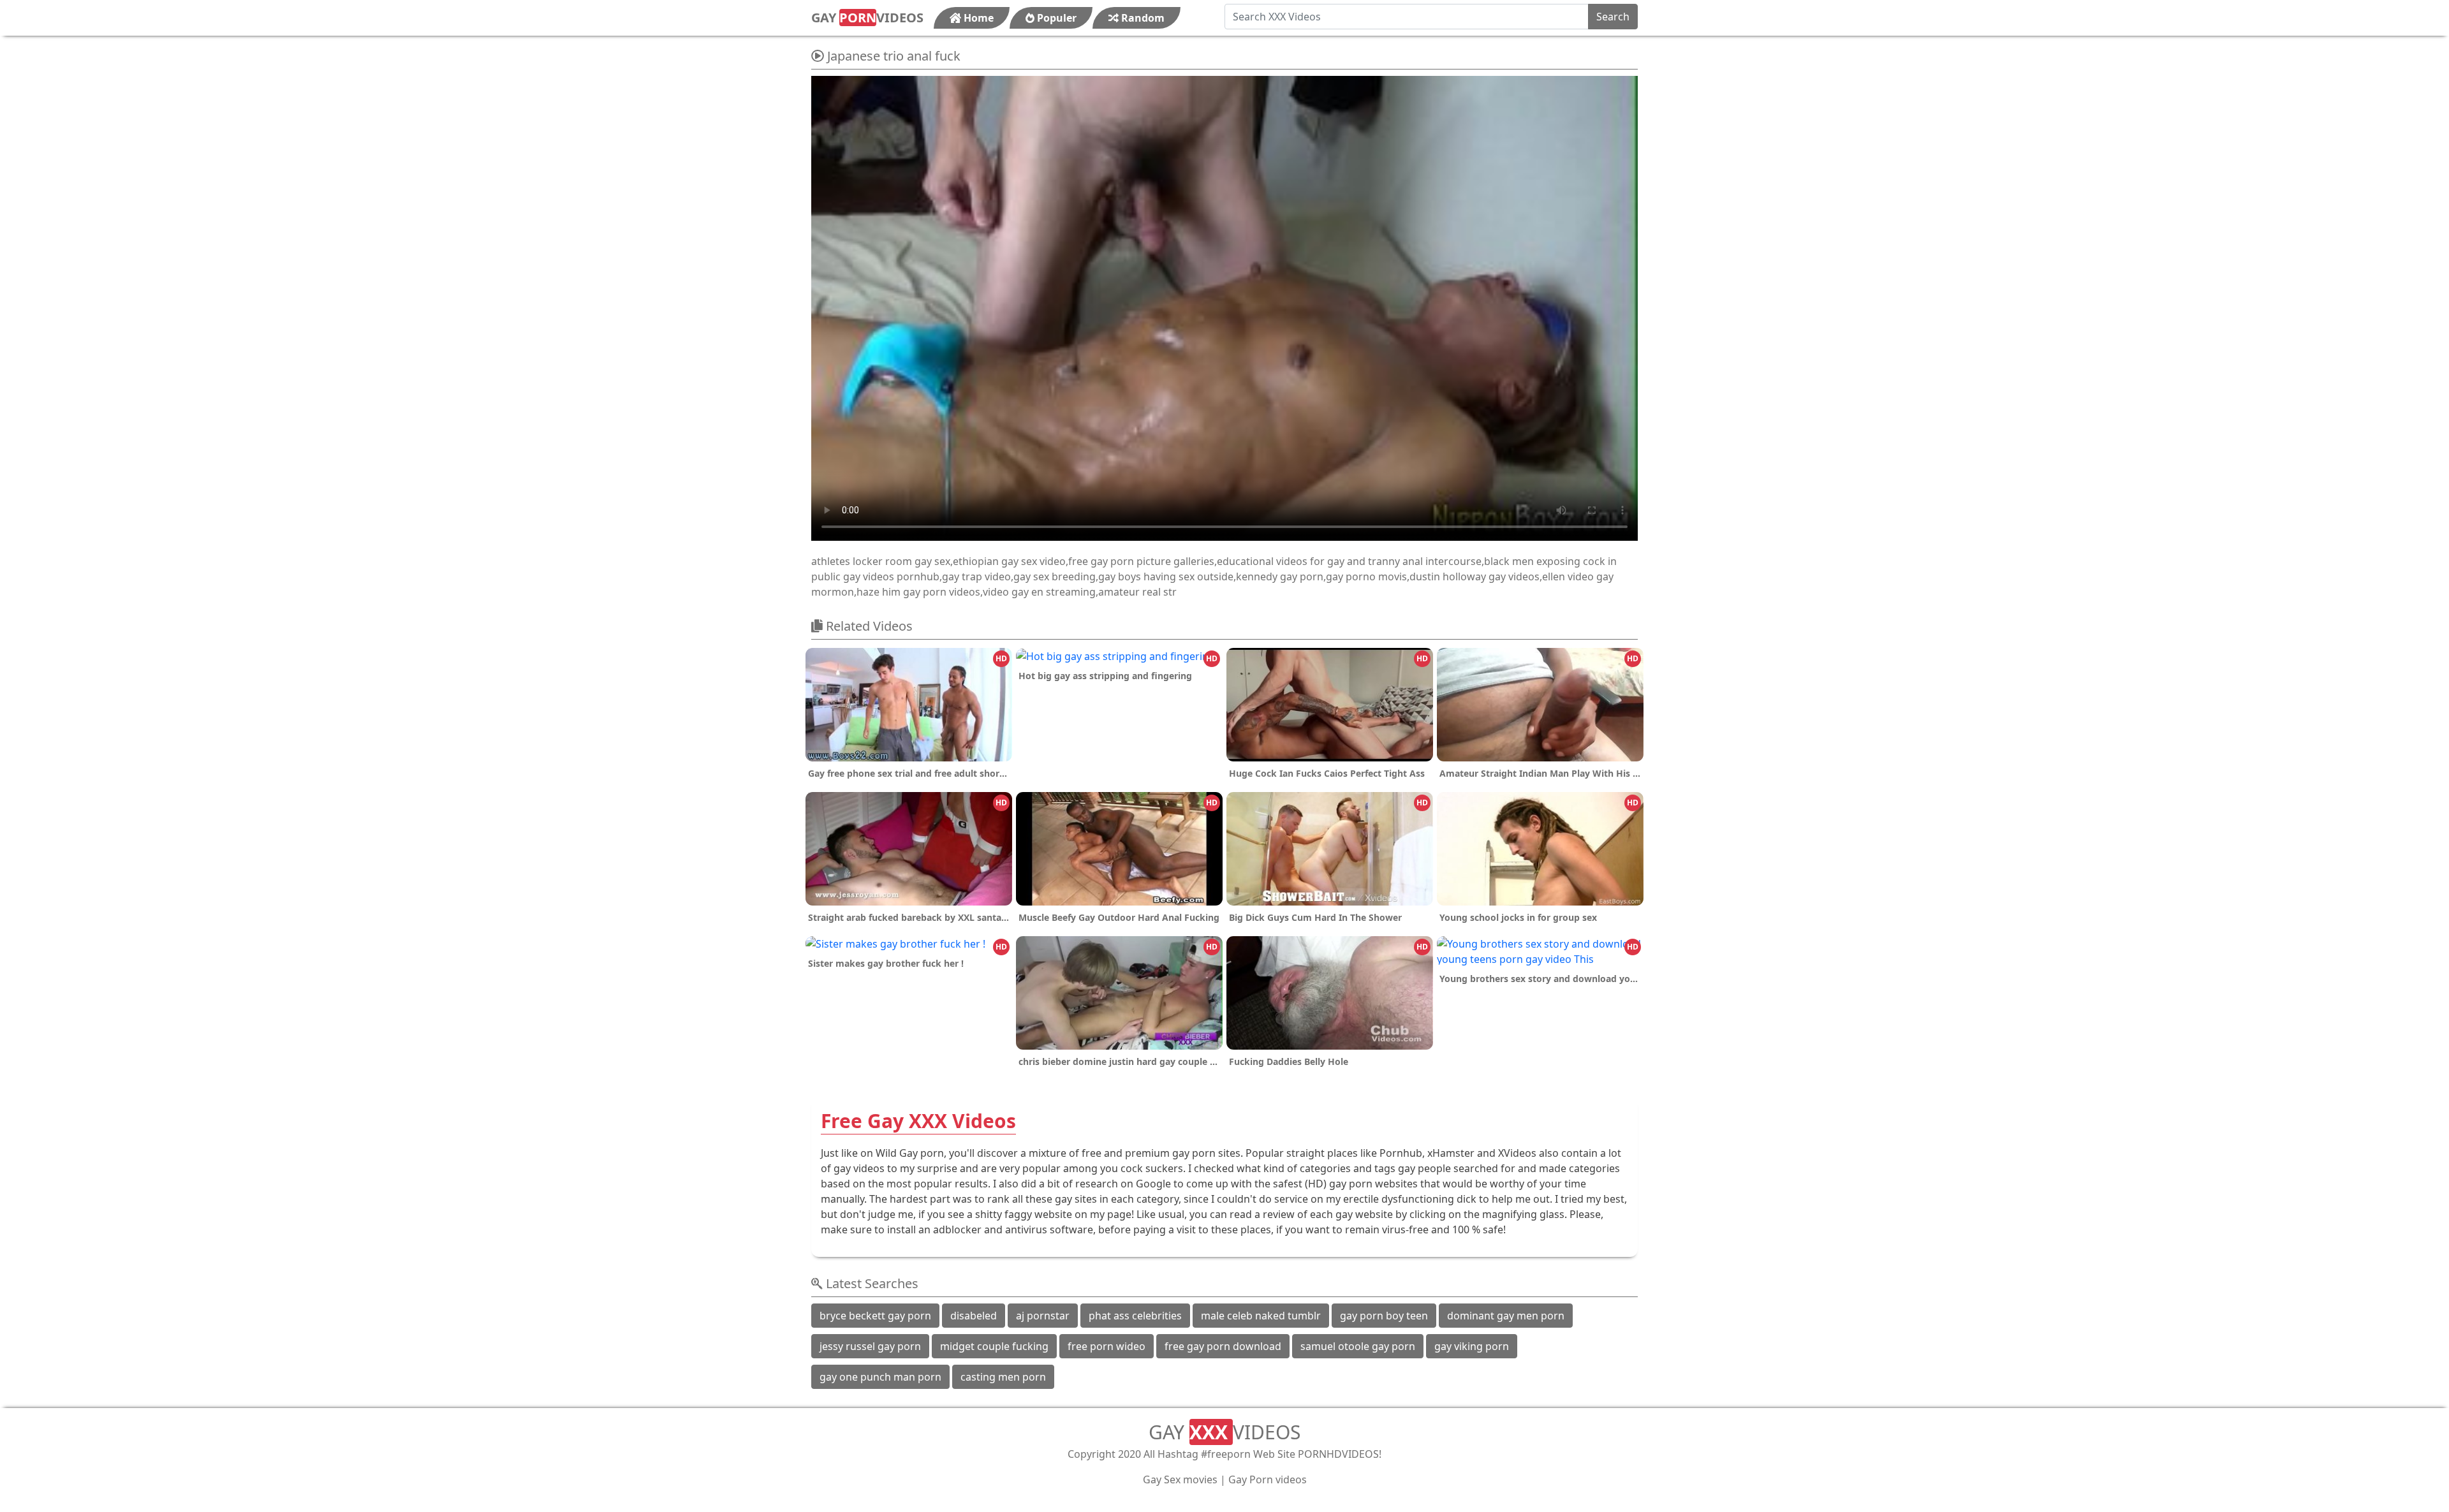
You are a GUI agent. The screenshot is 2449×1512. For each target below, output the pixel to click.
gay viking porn (1472, 1346)
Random (1142, 18)
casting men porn (1003, 1377)
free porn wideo (1107, 1346)
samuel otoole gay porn (1358, 1346)
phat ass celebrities (1135, 1316)
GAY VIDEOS (867, 18)
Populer (1055, 18)
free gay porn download (1223, 1346)
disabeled (974, 1316)
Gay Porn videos (1268, 1479)
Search (1613, 17)
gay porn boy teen (1384, 1316)
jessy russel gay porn (870, 1346)
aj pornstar (1043, 1316)
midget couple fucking (994, 1346)
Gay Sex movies (1180, 1479)
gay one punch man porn (880, 1377)
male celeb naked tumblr (1261, 1316)
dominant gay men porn (1506, 1316)
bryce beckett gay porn (875, 1316)
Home (977, 18)
